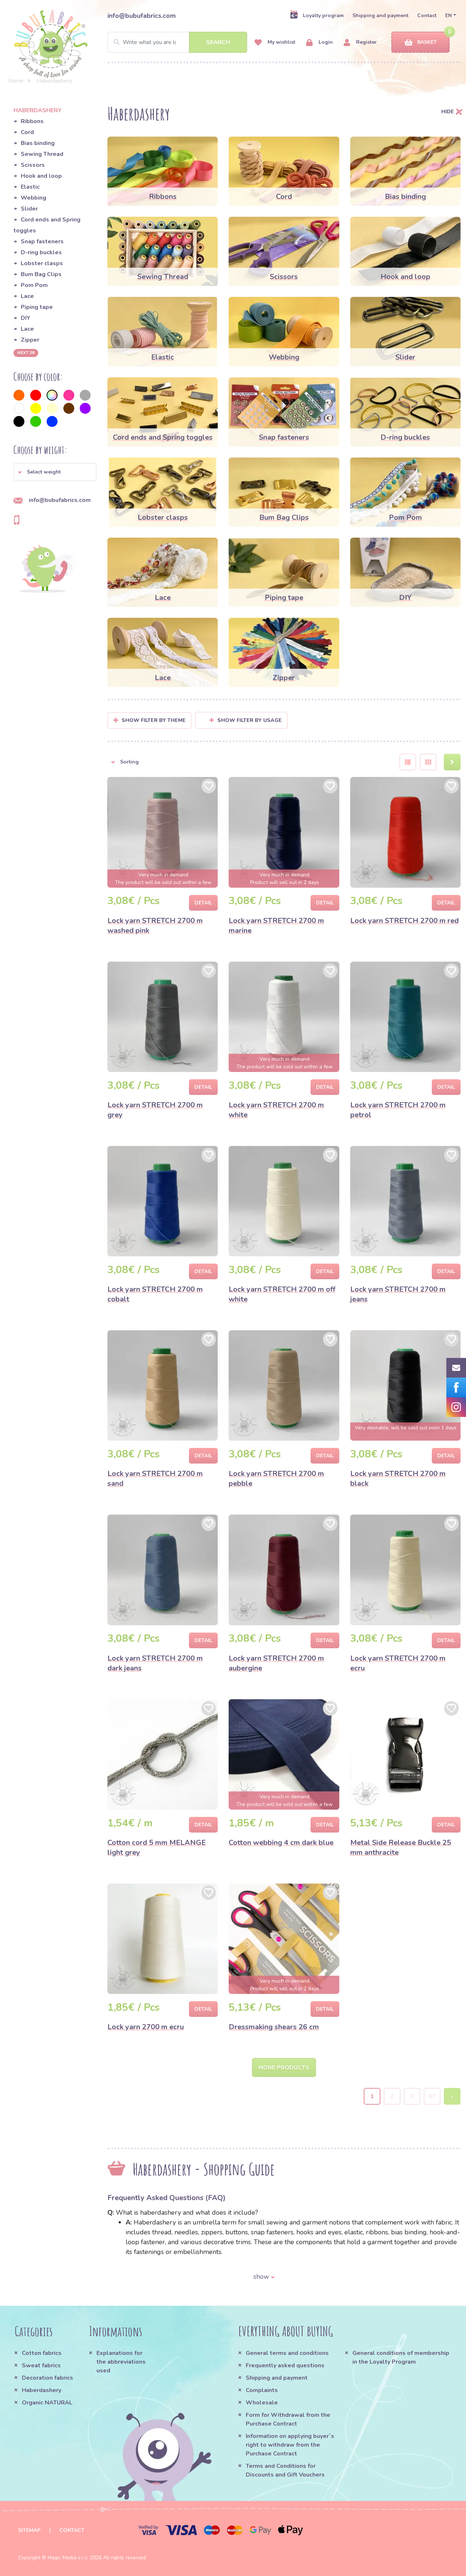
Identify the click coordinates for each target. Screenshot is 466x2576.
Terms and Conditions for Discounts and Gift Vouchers (285, 2470)
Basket (427, 42)
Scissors (33, 165)
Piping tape (37, 307)
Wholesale (262, 2403)
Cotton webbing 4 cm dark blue (281, 1843)
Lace (27, 296)
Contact (427, 15)
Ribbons (32, 121)
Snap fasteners (42, 241)
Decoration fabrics (48, 2378)
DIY (25, 318)
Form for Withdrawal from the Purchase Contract (288, 2419)
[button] (55, 472)
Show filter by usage (250, 720)
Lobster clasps (42, 263)
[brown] (69, 408)
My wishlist (281, 42)
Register (366, 42)
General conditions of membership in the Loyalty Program (401, 2357)
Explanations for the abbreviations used (121, 2362)
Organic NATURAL (47, 2403)
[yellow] (36, 408)
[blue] (52, 421)
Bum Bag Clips (41, 274)
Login (325, 42)
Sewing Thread (42, 154)
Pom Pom (34, 285)
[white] (19, 408)
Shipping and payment (380, 15)
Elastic (30, 187)
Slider (29, 209)
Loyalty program (323, 15)
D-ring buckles (41, 252)
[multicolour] (52, 395)
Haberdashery (42, 2390)
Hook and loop (41, 176)
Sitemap (29, 2530)
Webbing (33, 198)
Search (218, 42)
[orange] (19, 395)
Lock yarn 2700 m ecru (146, 2027)
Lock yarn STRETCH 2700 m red (404, 921)
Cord (27, 132)
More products (284, 2068)
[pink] (69, 395)
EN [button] (449, 15)
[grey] (85, 395)
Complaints (262, 2390)
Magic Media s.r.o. (68, 2558)
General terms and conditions (287, 2353)
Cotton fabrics (42, 2353)
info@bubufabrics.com (142, 16)
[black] (19, 421)
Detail (203, 903)
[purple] (85, 408)
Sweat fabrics (41, 2365)
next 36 (26, 353)
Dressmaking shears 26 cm (274, 2027)
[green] (36, 421)
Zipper (30, 340)
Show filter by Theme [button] (154, 720)
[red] (36, 395)
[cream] (52, 408)
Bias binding (38, 143)
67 (432, 2096)
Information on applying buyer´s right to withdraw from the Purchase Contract (290, 2445)
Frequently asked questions (285, 2365)
